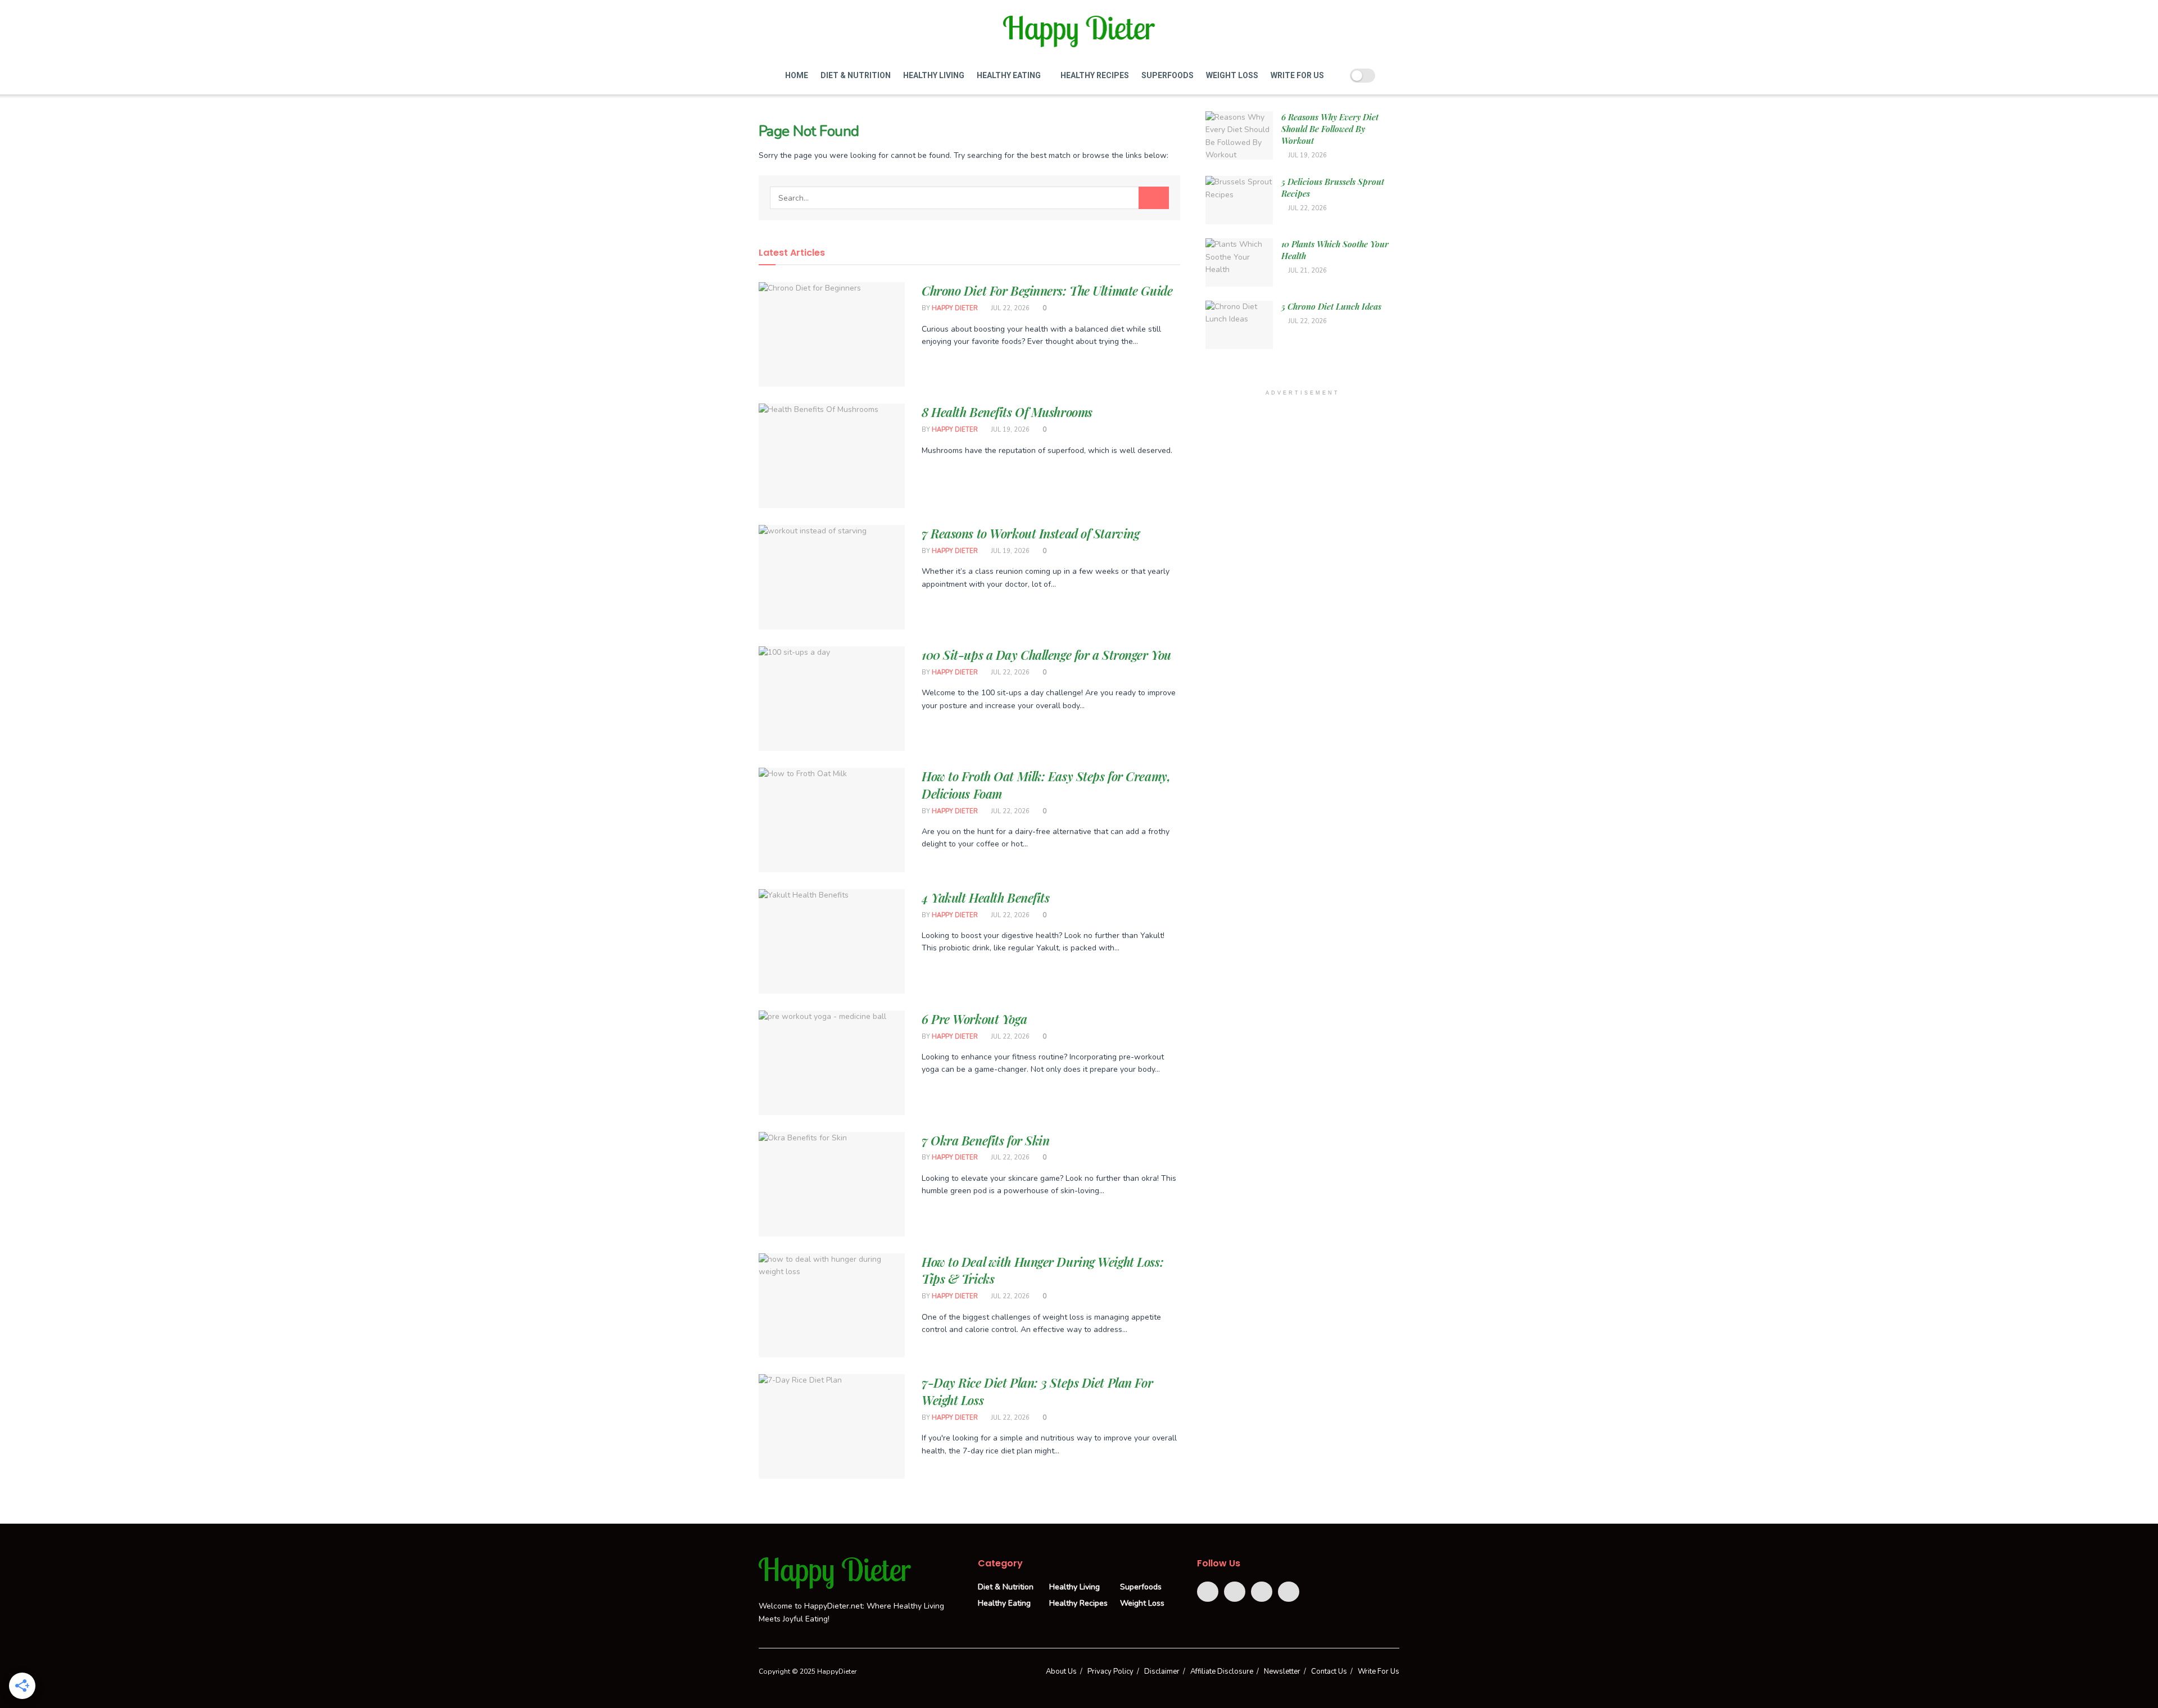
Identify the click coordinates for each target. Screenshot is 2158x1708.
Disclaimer (1162, 1671)
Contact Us (1329, 1671)
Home (797, 75)
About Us (1061, 1671)
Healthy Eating (1009, 75)
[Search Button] (1154, 198)
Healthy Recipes (1095, 75)
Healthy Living (934, 75)
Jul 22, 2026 (1009, 308)
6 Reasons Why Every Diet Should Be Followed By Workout (1330, 129)
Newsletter (1282, 1671)
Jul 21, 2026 (1307, 271)
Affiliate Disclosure (1222, 1671)
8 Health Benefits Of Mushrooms (1007, 412)
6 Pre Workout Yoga (974, 1019)
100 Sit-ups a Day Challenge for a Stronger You (1046, 655)
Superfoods (1168, 75)
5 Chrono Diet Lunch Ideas (1331, 306)
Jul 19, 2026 (1009, 430)
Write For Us (1297, 75)
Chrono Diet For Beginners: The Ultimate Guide (1047, 291)
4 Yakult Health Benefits (985, 898)
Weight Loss (1232, 75)
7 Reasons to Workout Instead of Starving (1030, 533)
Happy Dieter (955, 308)
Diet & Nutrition (856, 75)
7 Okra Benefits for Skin (985, 1140)
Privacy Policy (1110, 1671)
